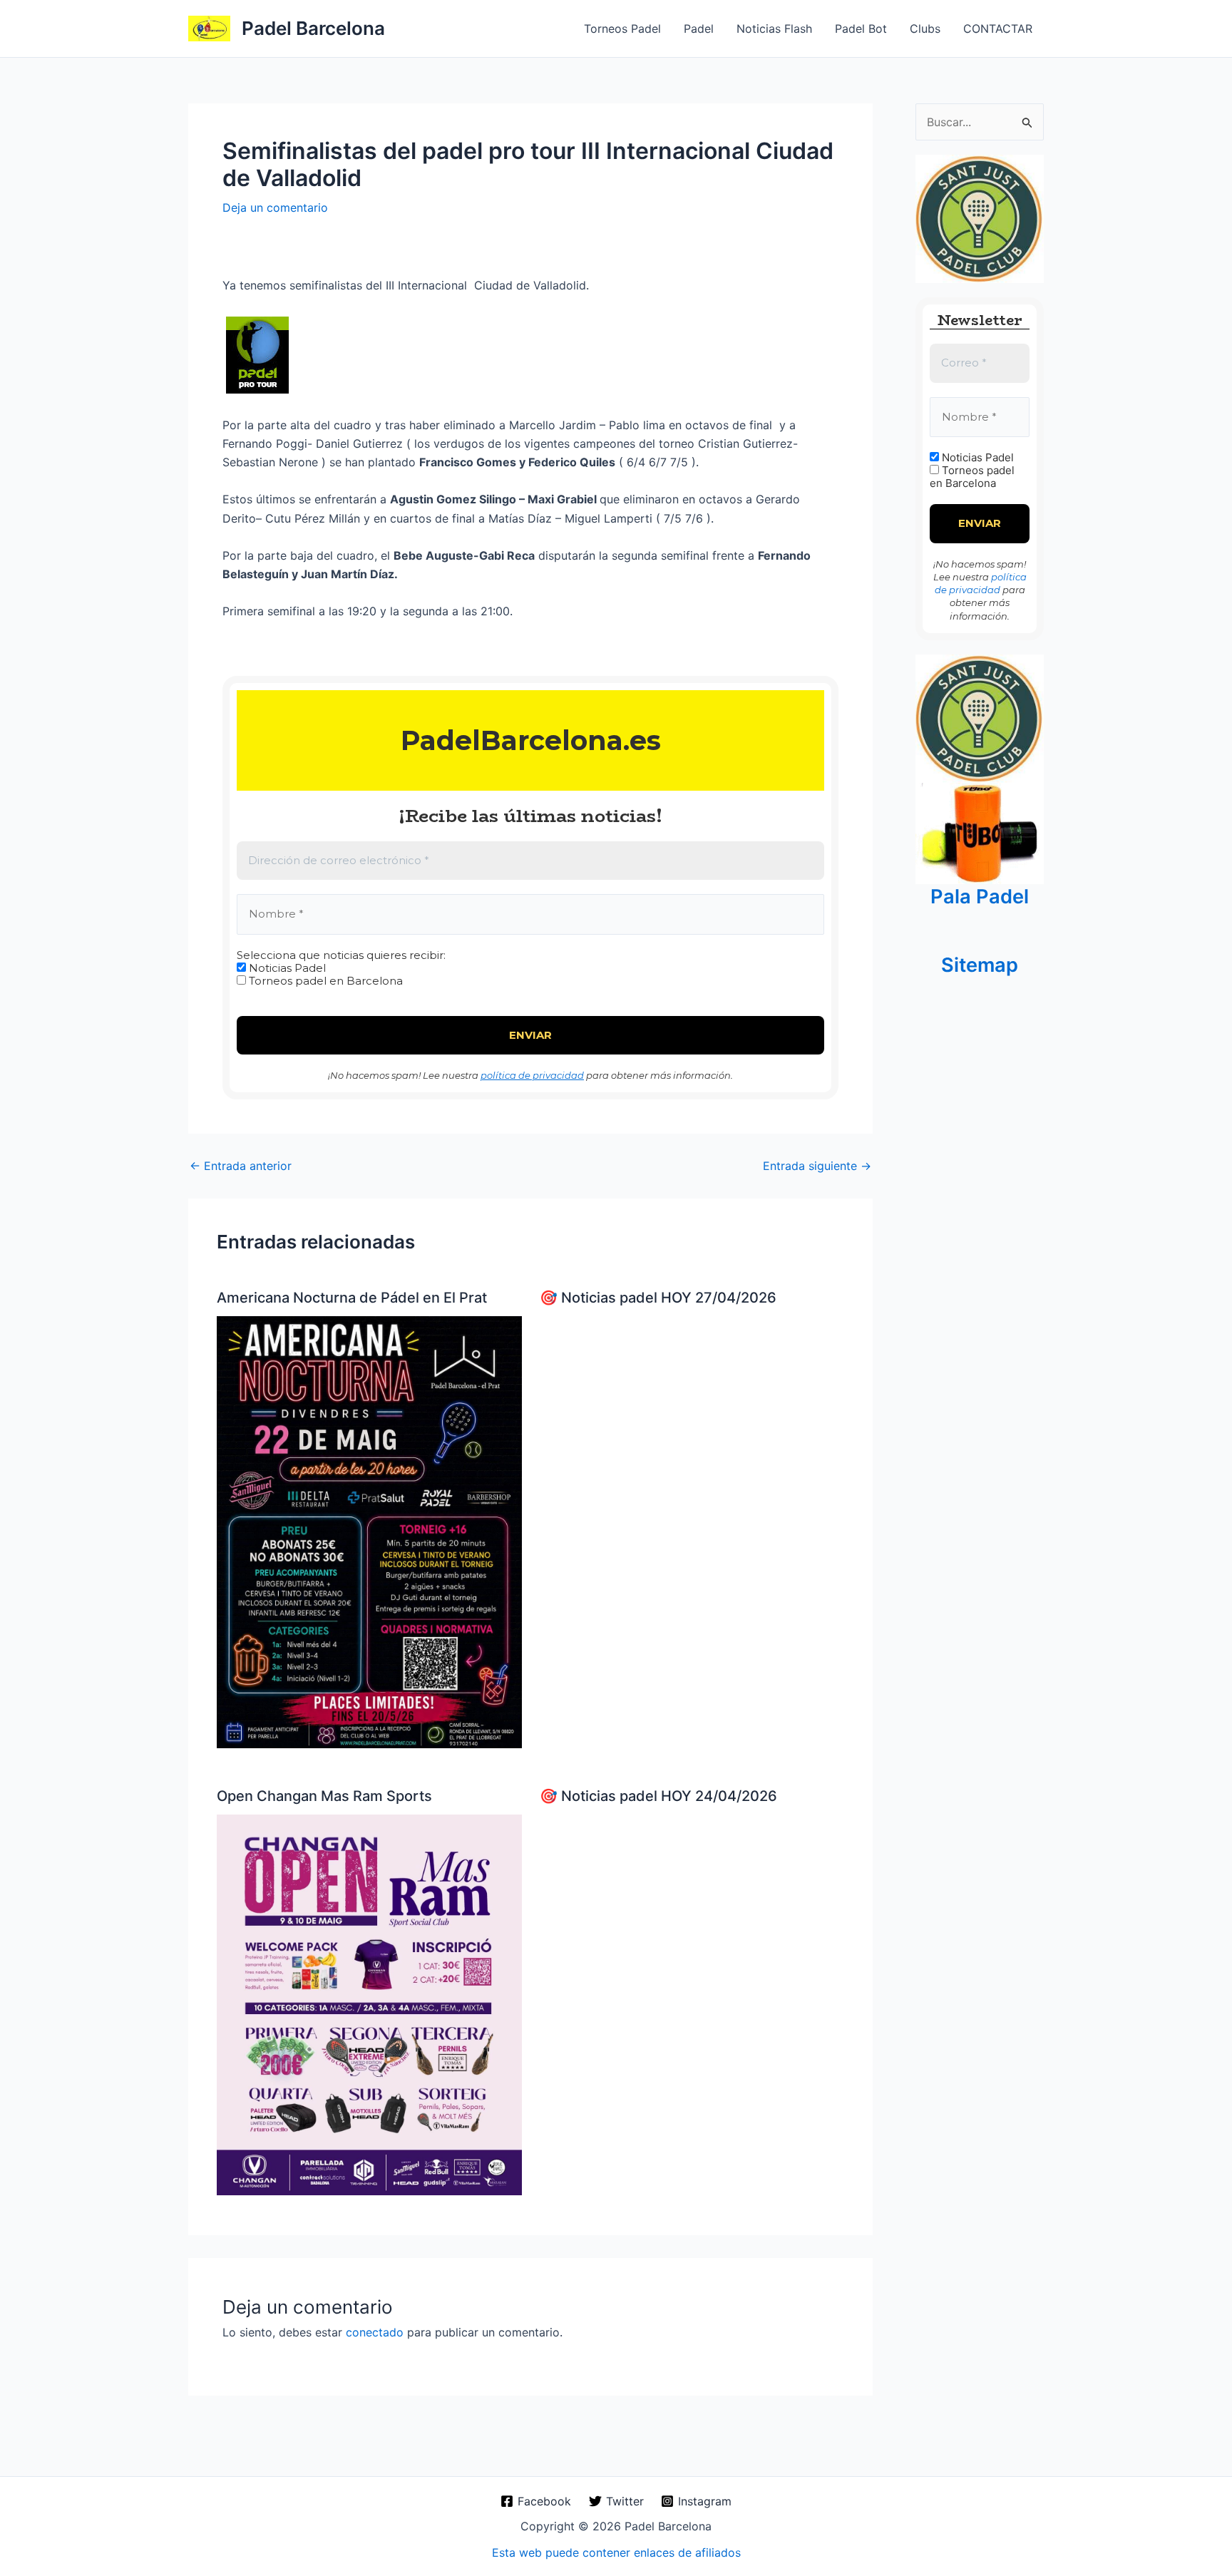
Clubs (925, 29)
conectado (375, 2332)
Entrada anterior (241, 1166)
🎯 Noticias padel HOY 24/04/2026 (658, 1796)
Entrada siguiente (817, 1166)
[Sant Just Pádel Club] (980, 218)
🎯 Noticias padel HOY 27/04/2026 (658, 1298)
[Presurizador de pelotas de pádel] (980, 832)
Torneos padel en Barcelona (324, 981)
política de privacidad (532, 1075)
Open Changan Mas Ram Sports (324, 1796)
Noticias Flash (774, 29)
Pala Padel (980, 897)
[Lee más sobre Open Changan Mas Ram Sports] (369, 2003)
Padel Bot (861, 29)
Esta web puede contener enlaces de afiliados (616, 2552)
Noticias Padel (286, 968)
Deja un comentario (275, 207)
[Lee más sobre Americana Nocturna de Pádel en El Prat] (369, 1531)
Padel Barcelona (313, 28)
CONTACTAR (998, 29)
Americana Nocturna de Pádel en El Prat (352, 1298)
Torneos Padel (622, 29)
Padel (699, 29)
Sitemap (980, 965)
